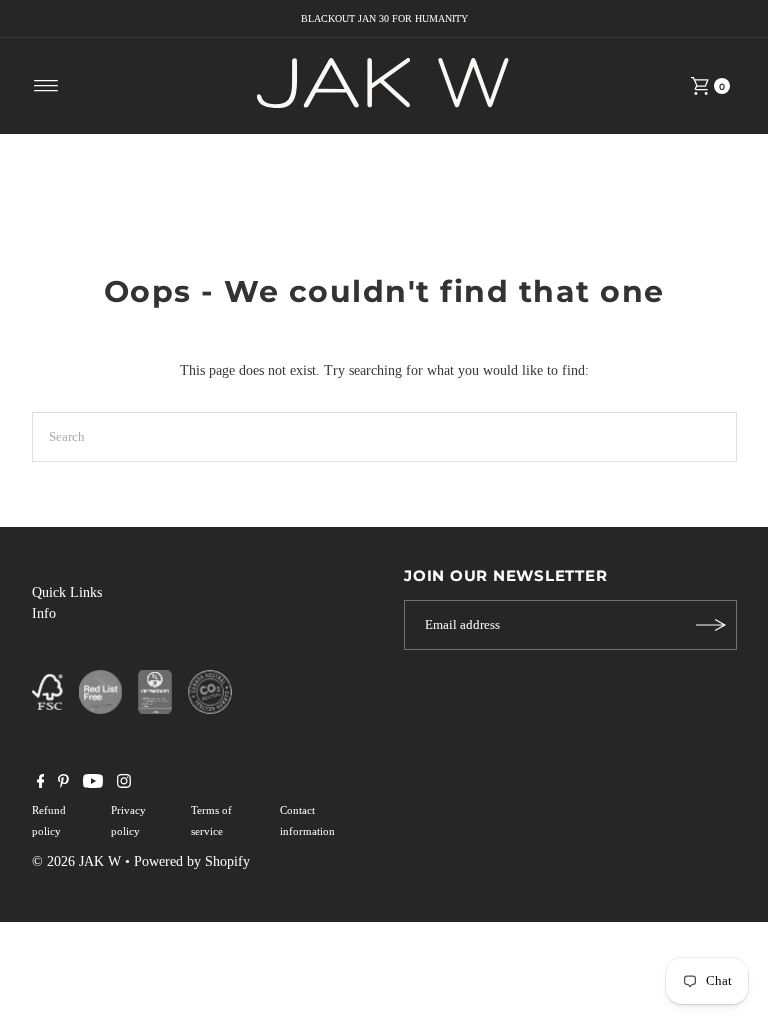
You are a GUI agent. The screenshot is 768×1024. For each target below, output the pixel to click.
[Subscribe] (712, 625)
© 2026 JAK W (76, 861)
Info (44, 613)
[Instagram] (124, 784)
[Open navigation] (46, 86)
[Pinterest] (63, 784)
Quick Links (67, 592)
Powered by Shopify (192, 861)
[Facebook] (41, 784)
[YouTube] (93, 784)
